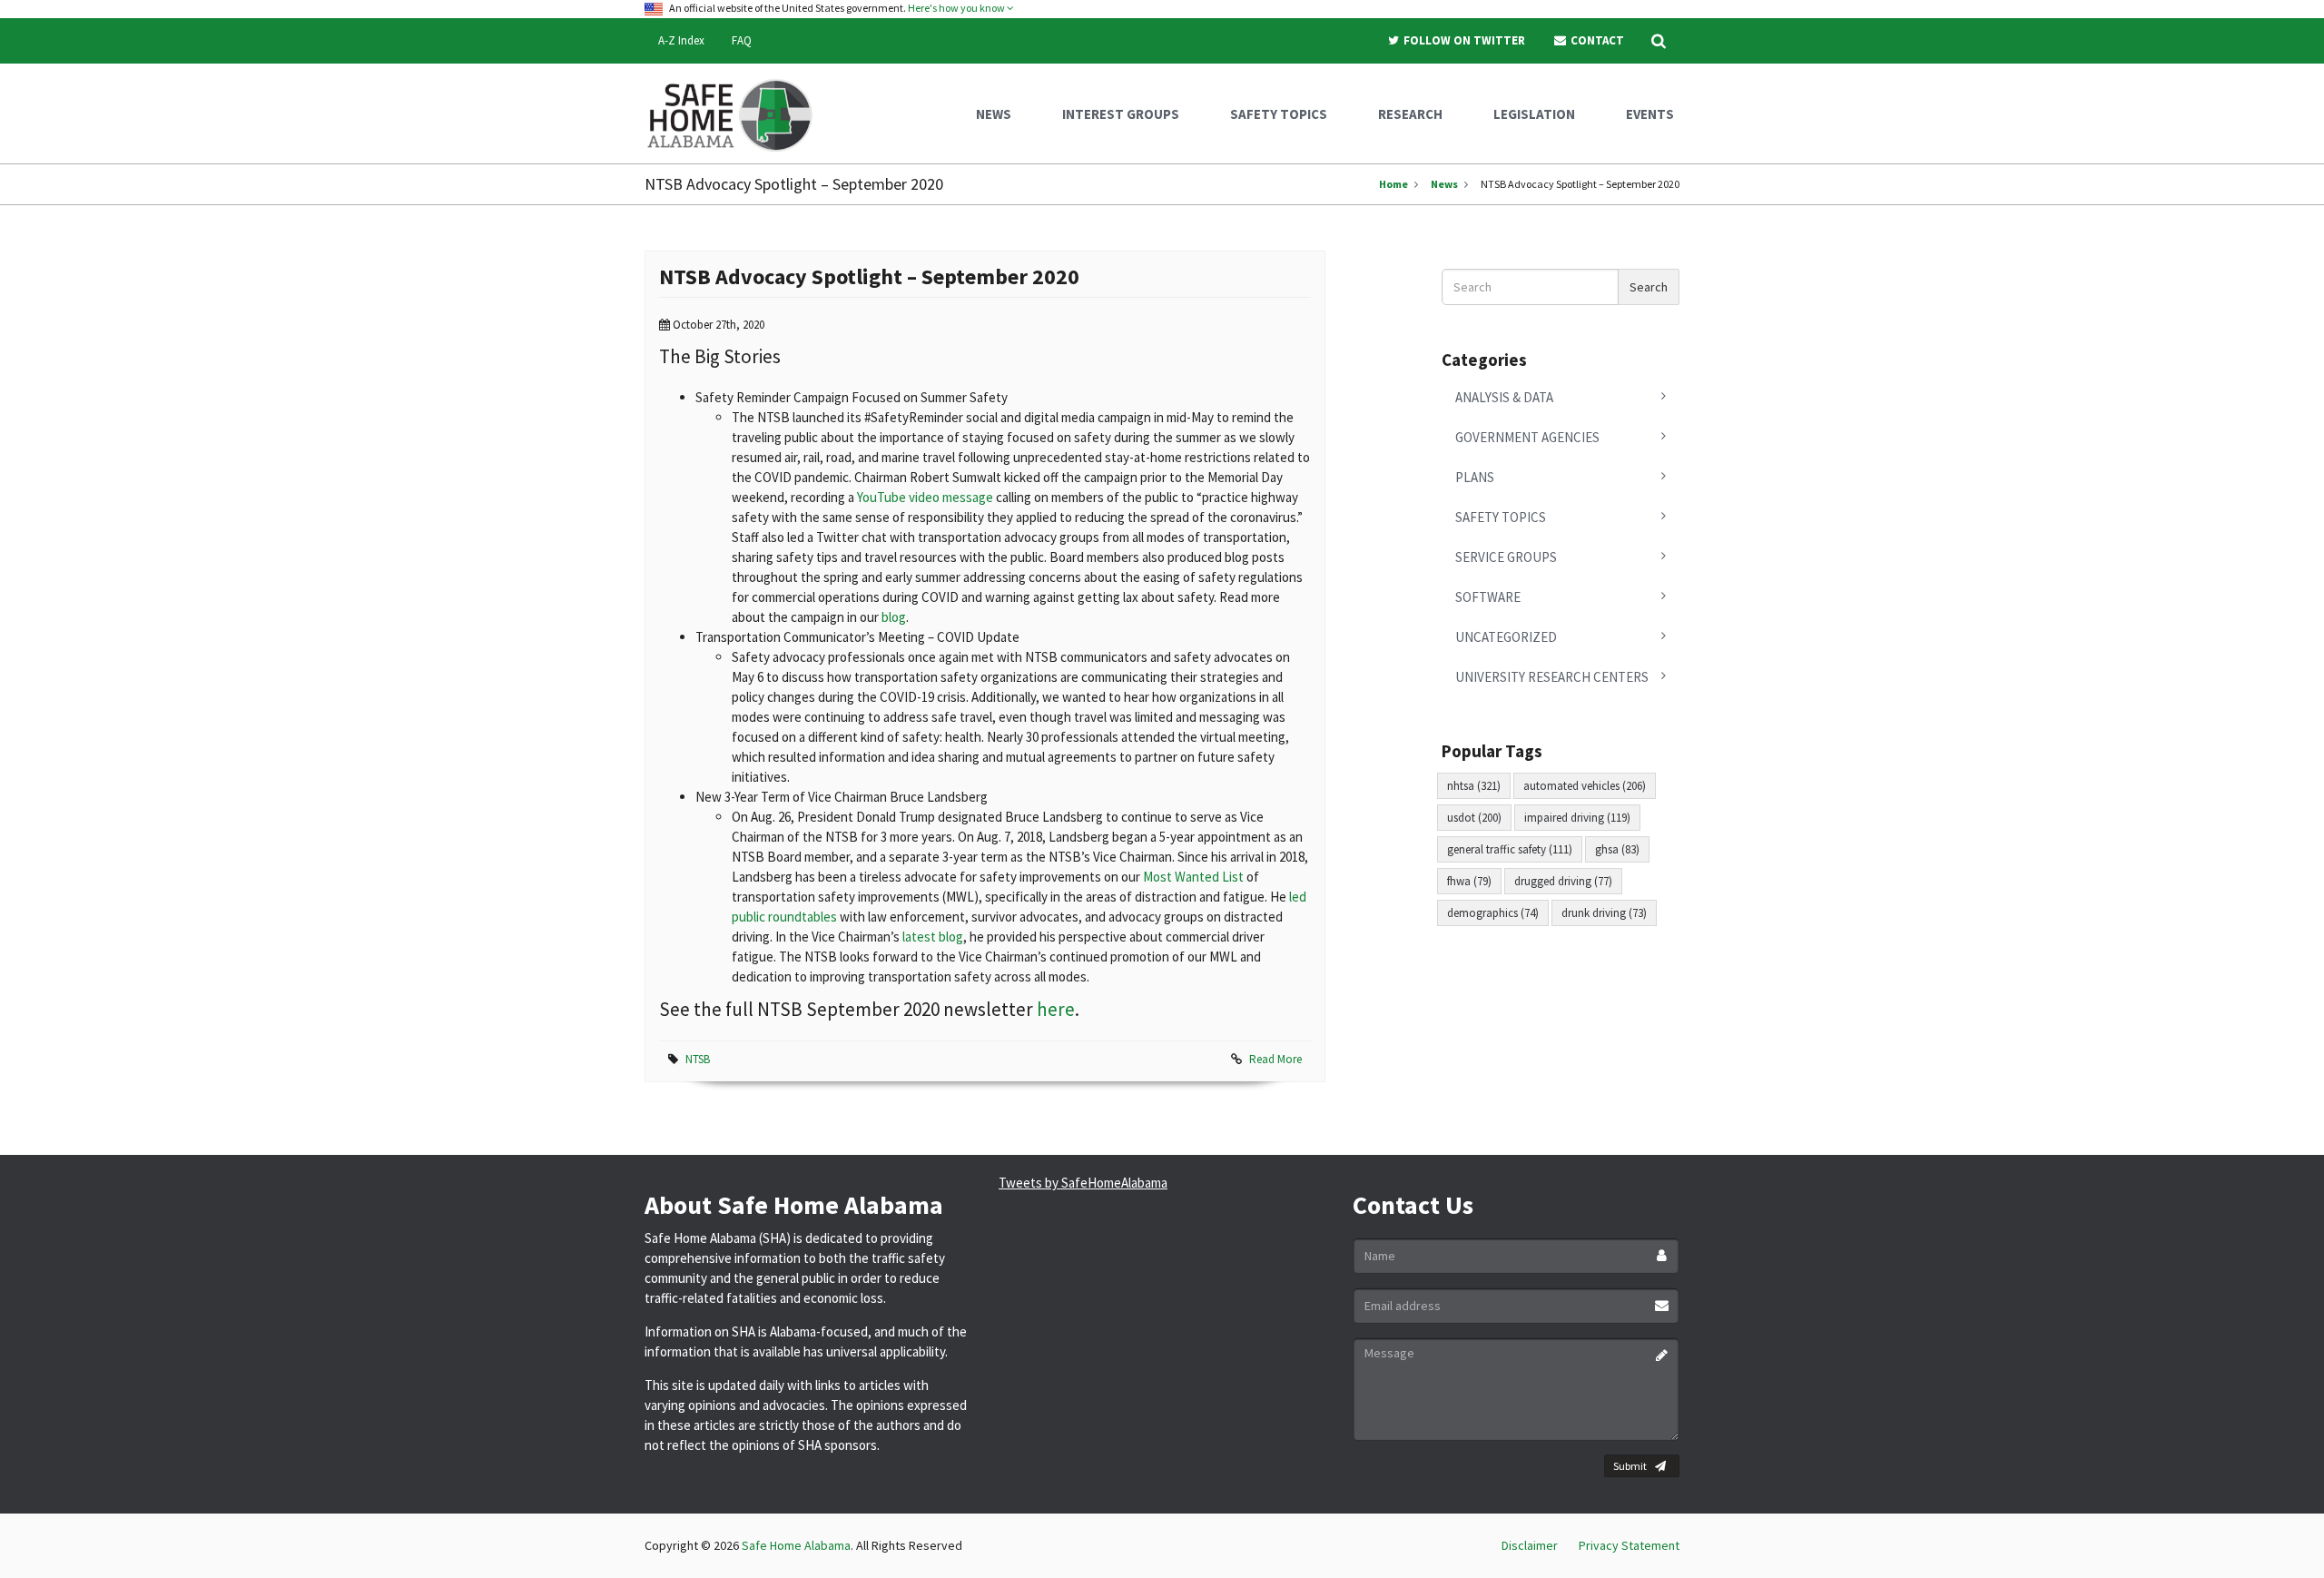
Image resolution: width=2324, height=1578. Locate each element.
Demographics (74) (1493, 913)
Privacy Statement (1629, 1545)
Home (1393, 184)
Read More (1275, 1059)
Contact (1596, 40)
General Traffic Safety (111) (1510, 849)
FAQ (742, 40)
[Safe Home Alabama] (737, 113)
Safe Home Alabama (796, 1545)
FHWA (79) (1469, 881)
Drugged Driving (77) (1563, 881)
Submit (1630, 1466)
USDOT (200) (1474, 818)
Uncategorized (1506, 637)
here (1056, 1009)
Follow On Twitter (1463, 40)
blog (894, 617)
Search (1649, 287)
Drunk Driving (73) (1604, 913)
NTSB (698, 1059)
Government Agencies (1527, 437)
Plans (1475, 477)
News (1444, 184)
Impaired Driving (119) (1577, 818)
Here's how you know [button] (957, 8)
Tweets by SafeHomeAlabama (1083, 1183)
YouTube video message (925, 497)
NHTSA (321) (1474, 786)
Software (1488, 597)
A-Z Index (681, 40)
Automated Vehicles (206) (1585, 786)
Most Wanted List (1193, 877)
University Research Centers (1552, 677)
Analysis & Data (1504, 397)
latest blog (933, 937)
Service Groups (1506, 557)
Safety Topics (1501, 517)
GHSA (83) (1617, 849)
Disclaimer (1530, 1545)
